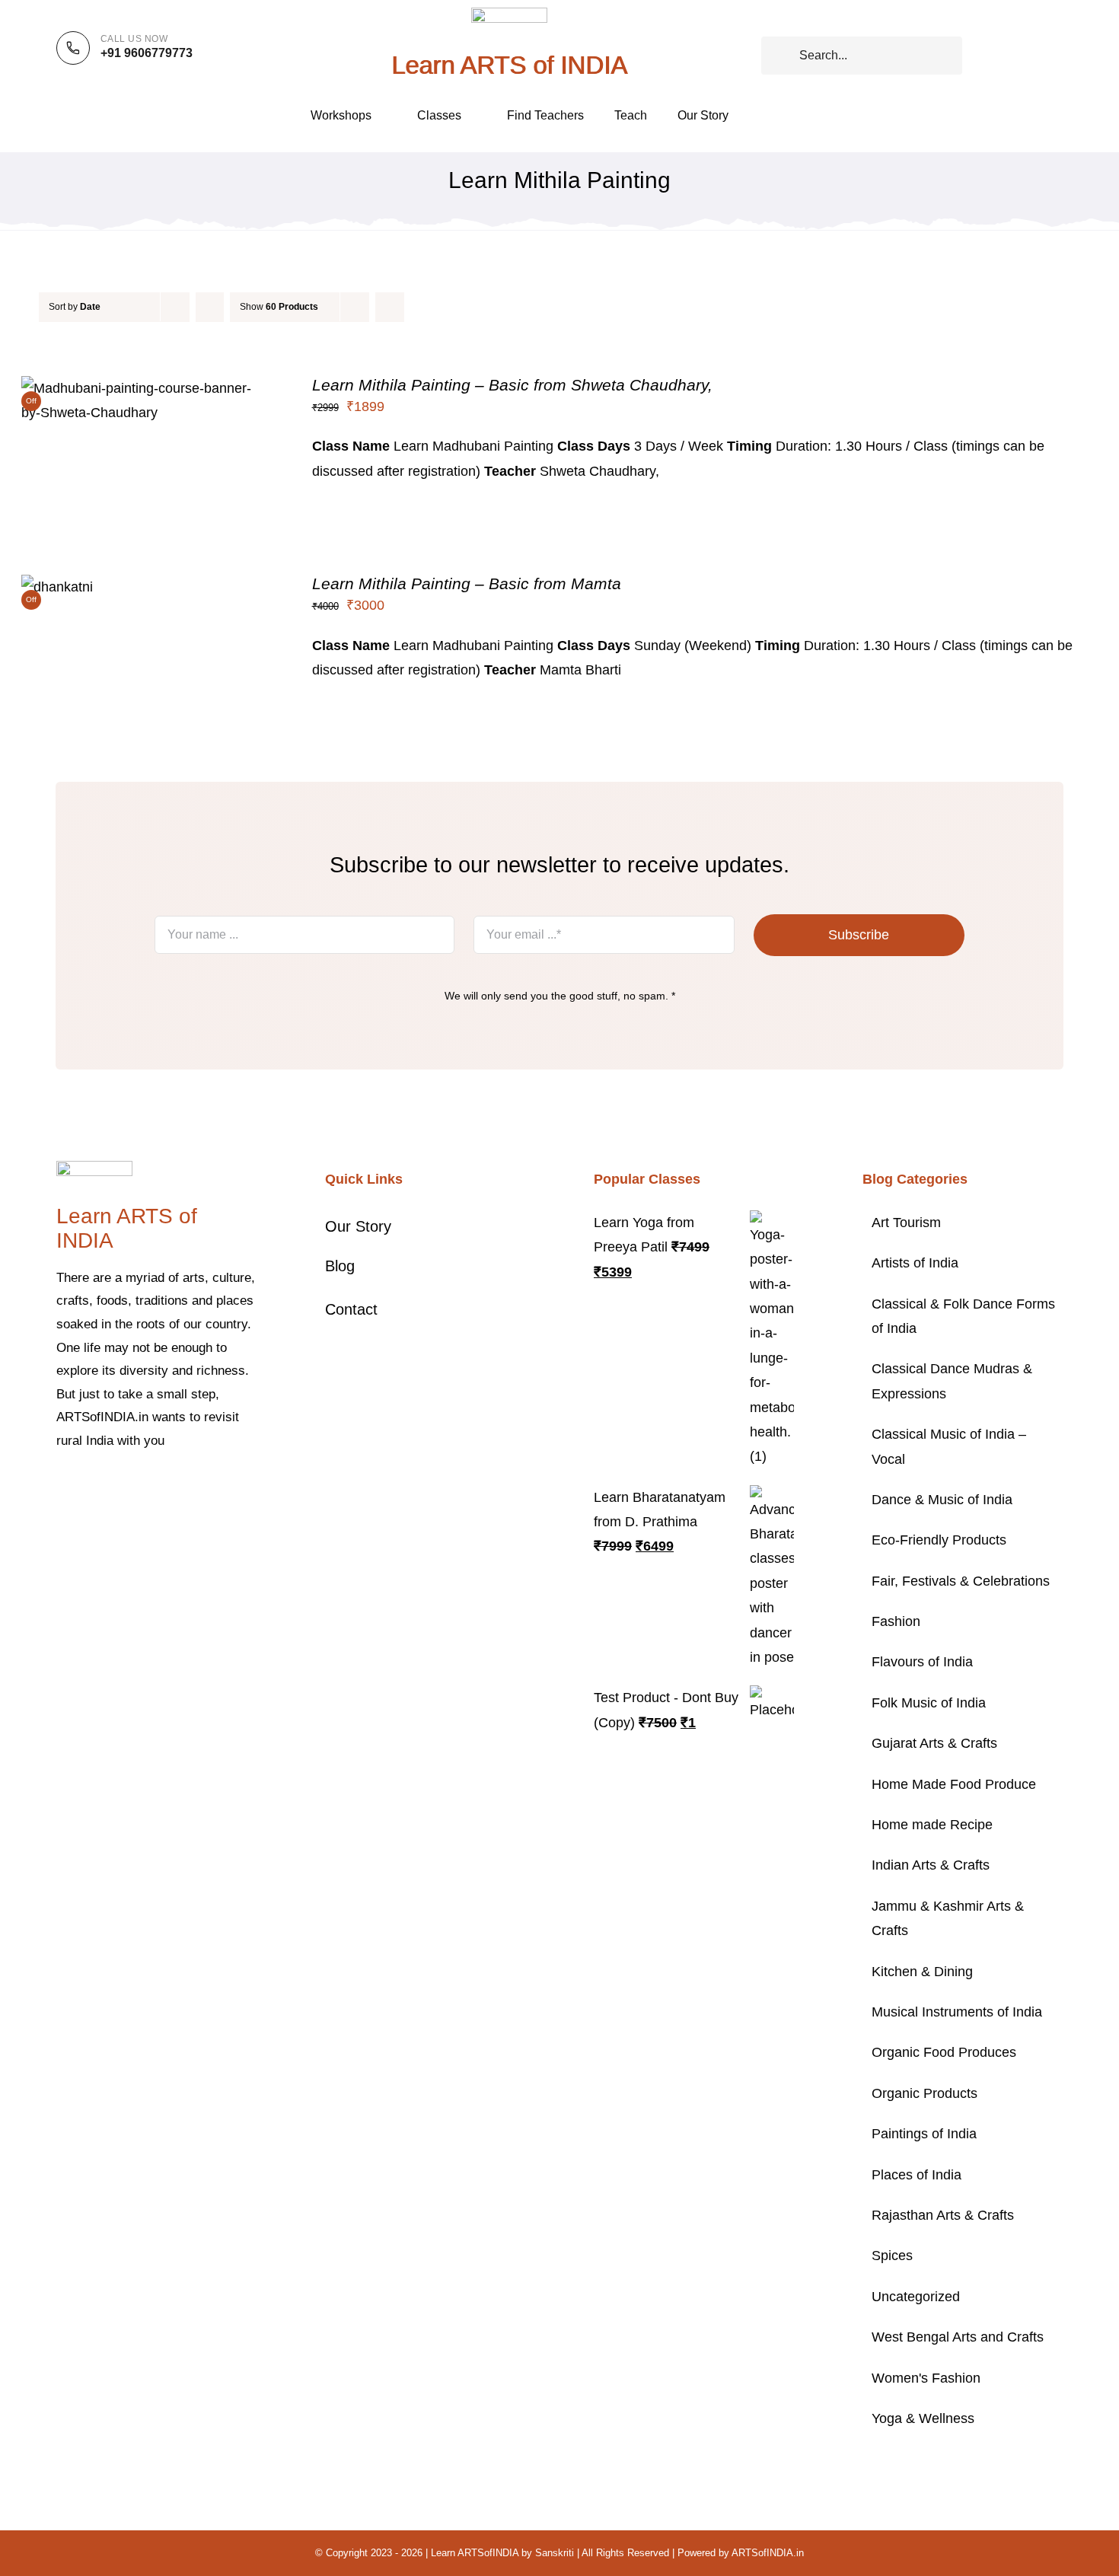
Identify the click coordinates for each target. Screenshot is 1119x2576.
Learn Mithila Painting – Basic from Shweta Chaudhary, (512, 385)
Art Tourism (906, 1223)
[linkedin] (183, 1487)
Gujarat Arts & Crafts (934, 1743)
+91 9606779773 (147, 53)
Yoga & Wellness (923, 2418)
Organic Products (925, 2093)
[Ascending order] (210, 307)
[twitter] (85, 1487)
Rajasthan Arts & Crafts (943, 2215)
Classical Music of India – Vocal (949, 1446)
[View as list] (420, 307)
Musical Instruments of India (957, 2012)
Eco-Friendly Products (939, 1540)
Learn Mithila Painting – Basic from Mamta (467, 583)
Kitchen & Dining (922, 1972)
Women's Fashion (926, 2378)
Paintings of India (924, 2134)
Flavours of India (922, 1662)
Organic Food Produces (944, 2052)
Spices (892, 2256)
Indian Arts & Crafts (931, 1865)
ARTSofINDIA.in (768, 2553)
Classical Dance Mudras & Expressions (952, 1381)
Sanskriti (555, 2553)
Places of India (917, 2175)
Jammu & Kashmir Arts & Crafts (948, 1918)
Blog (340, 1266)
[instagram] (110, 1487)
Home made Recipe (932, 1825)
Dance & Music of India (942, 1500)
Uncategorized (916, 2297)
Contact (351, 1309)
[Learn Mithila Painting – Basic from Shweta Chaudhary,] (145, 388)
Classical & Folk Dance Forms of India (963, 1316)
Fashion (896, 1621)
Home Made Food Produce (954, 1784)
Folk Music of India (929, 1703)
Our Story (358, 1226)
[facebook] (61, 1487)
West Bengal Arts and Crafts (958, 2337)
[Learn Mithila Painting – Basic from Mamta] (57, 587)
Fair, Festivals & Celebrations (961, 1581)
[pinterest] (134, 1487)
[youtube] (158, 1487)
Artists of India (915, 1263)
